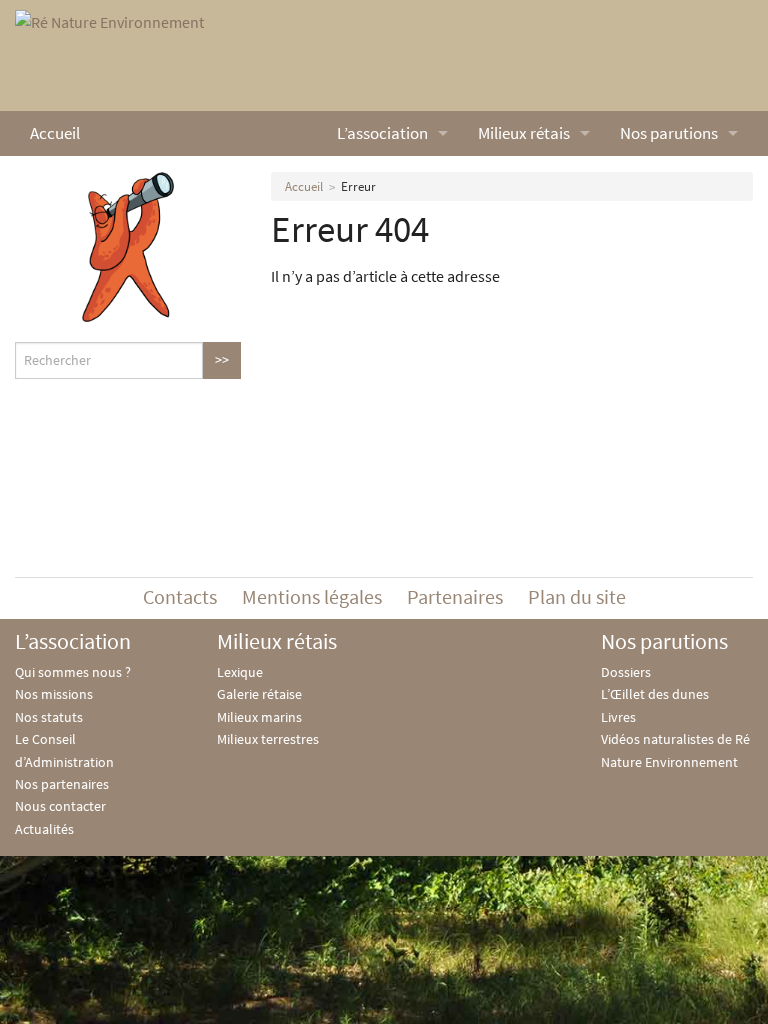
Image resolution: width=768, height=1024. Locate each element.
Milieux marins (259, 717)
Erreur (358, 186)
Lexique (240, 672)
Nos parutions (669, 133)
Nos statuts (49, 717)
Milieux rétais (524, 133)
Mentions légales (312, 596)
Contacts (180, 596)
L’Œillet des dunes (655, 694)
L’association (382, 133)
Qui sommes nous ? (73, 672)
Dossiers (626, 672)
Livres (618, 717)
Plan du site (577, 596)
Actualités (44, 829)
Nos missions (54, 694)
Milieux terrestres (268, 739)
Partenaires (455, 596)
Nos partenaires (62, 784)
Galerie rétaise (259, 694)
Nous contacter (60, 806)
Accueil (55, 133)
